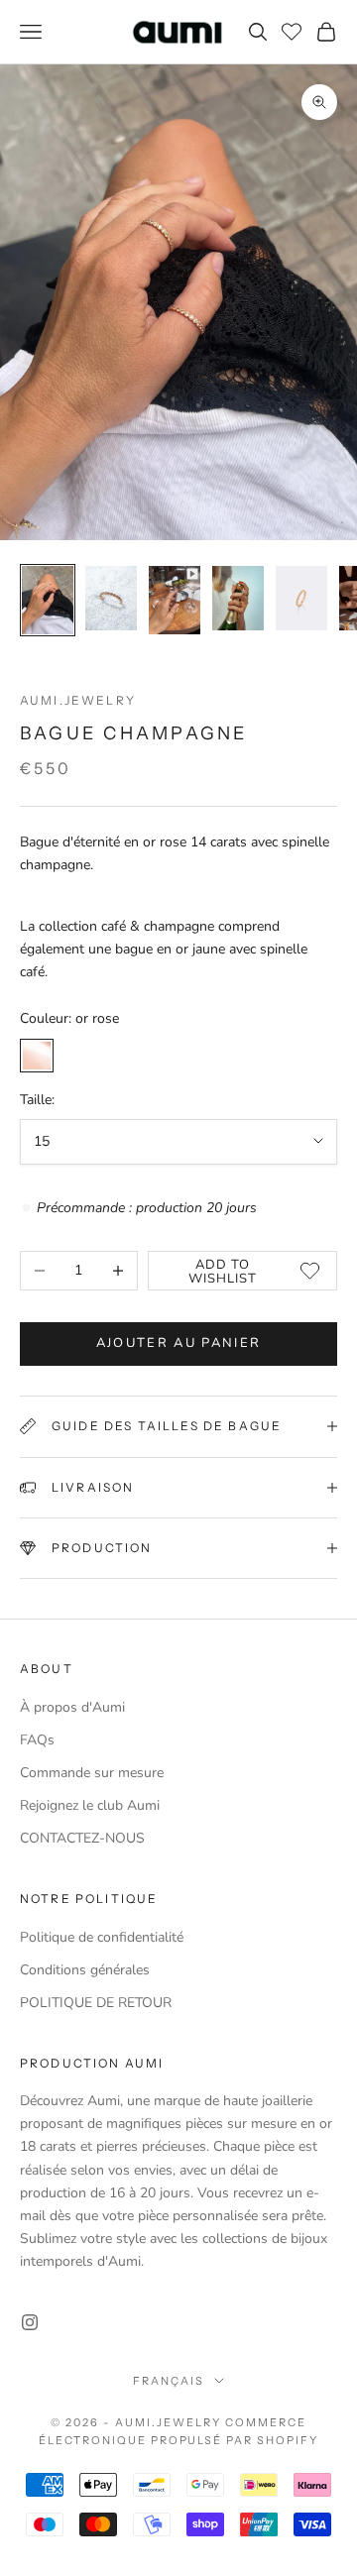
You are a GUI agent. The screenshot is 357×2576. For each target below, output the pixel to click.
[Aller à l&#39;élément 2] (111, 598)
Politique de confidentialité (102, 1937)
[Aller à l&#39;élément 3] (175, 600)
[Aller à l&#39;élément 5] (301, 598)
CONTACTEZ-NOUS (82, 1838)
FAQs (37, 1740)
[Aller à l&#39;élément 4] (238, 598)
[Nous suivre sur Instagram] (30, 2322)
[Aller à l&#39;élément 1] (48, 600)
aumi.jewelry (78, 700)
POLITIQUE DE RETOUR (96, 2003)
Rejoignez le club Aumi (90, 1805)
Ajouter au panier (179, 1343)
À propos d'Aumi (72, 1707)
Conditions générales (85, 1970)
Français (169, 2381)
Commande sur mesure (92, 1773)
